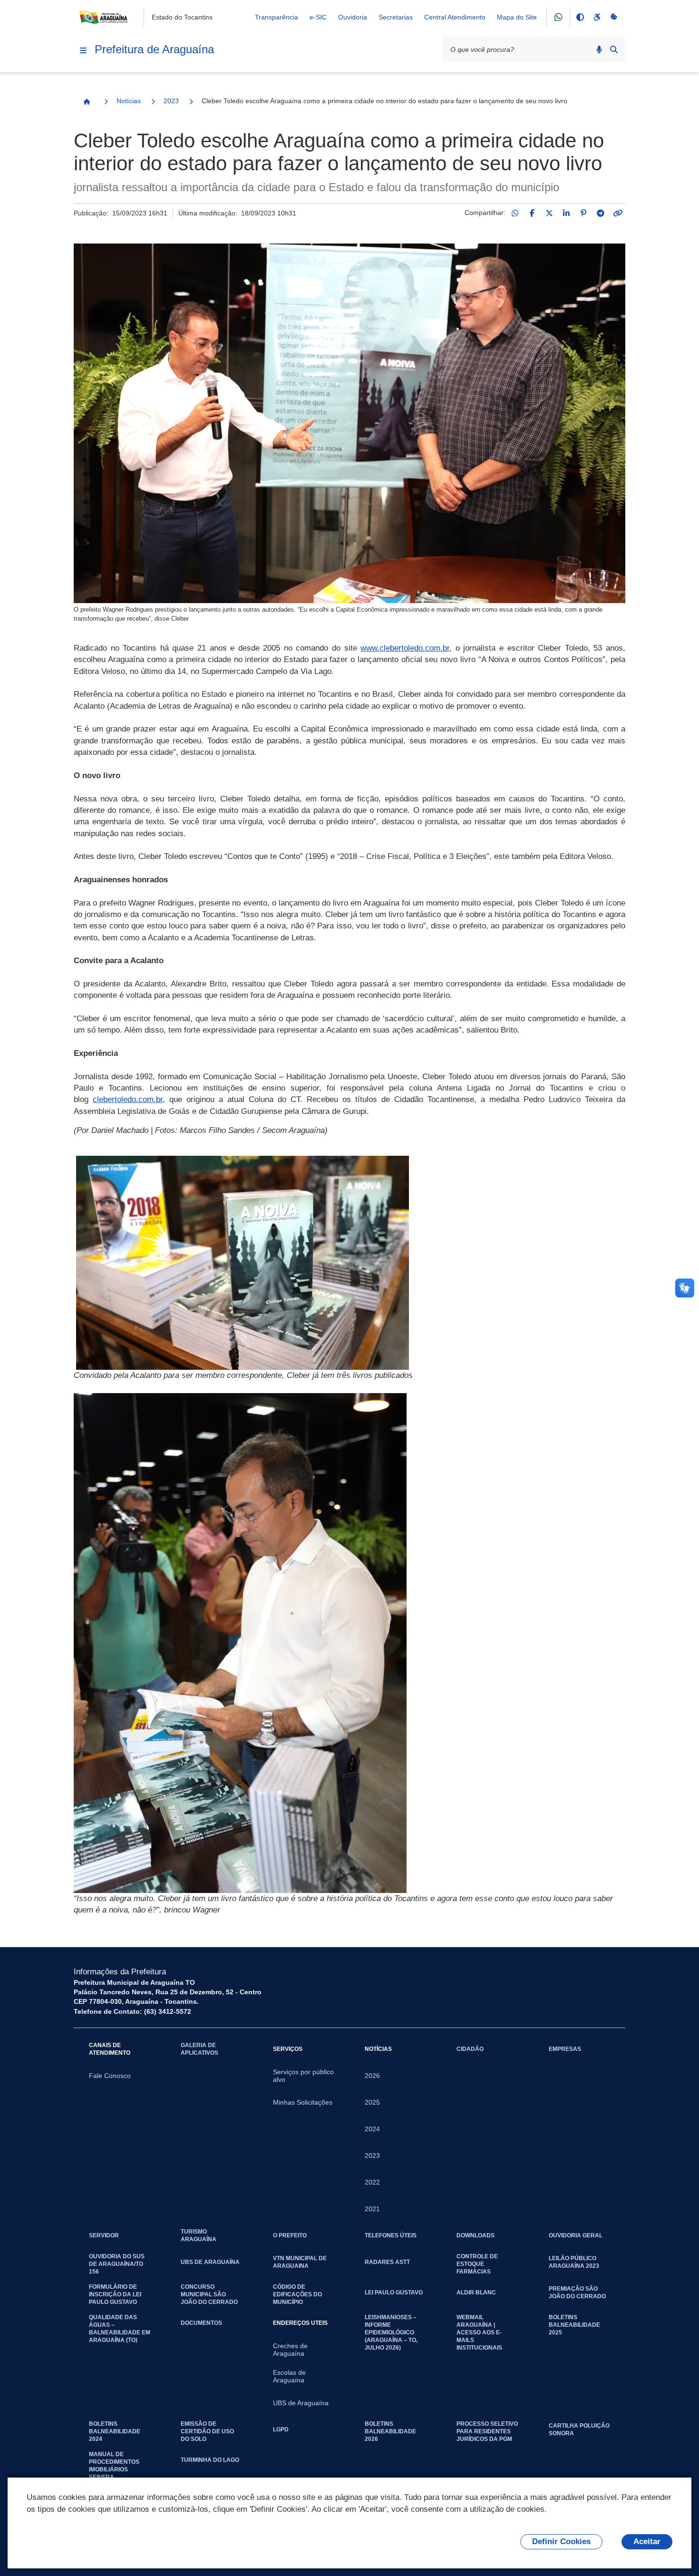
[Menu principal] (83, 50)
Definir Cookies (561, 2542)
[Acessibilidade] (597, 17)
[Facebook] (532, 213)
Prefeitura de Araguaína (154, 49)
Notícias (129, 101)
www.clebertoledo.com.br (405, 648)
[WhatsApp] (515, 213)
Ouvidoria (353, 17)
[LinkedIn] (566, 213)
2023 (171, 101)
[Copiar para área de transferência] (618, 213)
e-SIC (318, 17)
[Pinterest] (583, 213)
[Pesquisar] (614, 49)
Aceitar (647, 2542)
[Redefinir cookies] (614, 17)
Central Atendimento (455, 17)
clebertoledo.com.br (128, 1099)
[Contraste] (580, 17)
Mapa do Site (517, 17)
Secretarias (396, 17)
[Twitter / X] (549, 213)
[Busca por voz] (599, 49)
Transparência (277, 17)
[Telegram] (601, 213)
